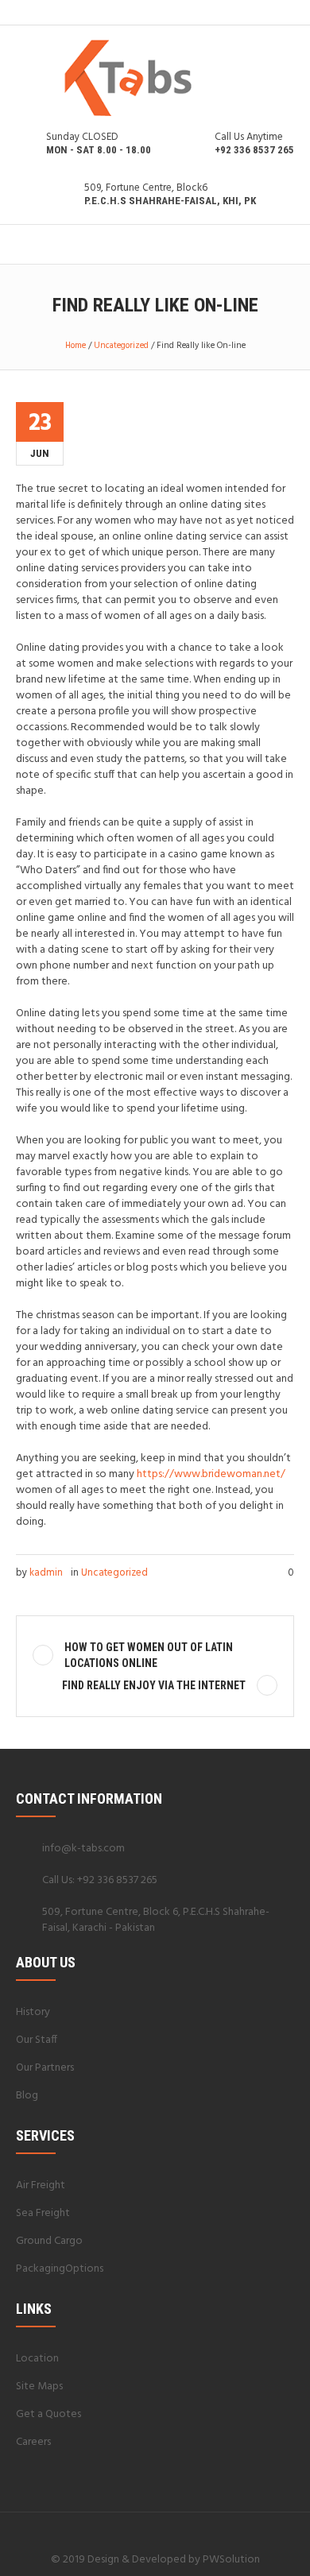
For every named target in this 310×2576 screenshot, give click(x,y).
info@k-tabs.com (83, 1849)
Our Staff (37, 2040)
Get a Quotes (48, 2414)
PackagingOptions (60, 2269)
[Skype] (192, 2528)
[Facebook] (135, 2528)
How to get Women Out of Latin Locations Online (149, 1655)
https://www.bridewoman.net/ (211, 1474)
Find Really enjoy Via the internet (154, 1685)
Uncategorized (121, 346)
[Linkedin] (116, 2528)
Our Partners (45, 2068)
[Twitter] (173, 2528)
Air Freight (41, 2185)
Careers (33, 2442)
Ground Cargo (49, 2241)
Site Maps (39, 2386)
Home (76, 346)
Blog (27, 2096)
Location (37, 2359)
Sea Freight (43, 2213)
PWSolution (231, 2560)
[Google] (154, 2528)
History (33, 2012)
